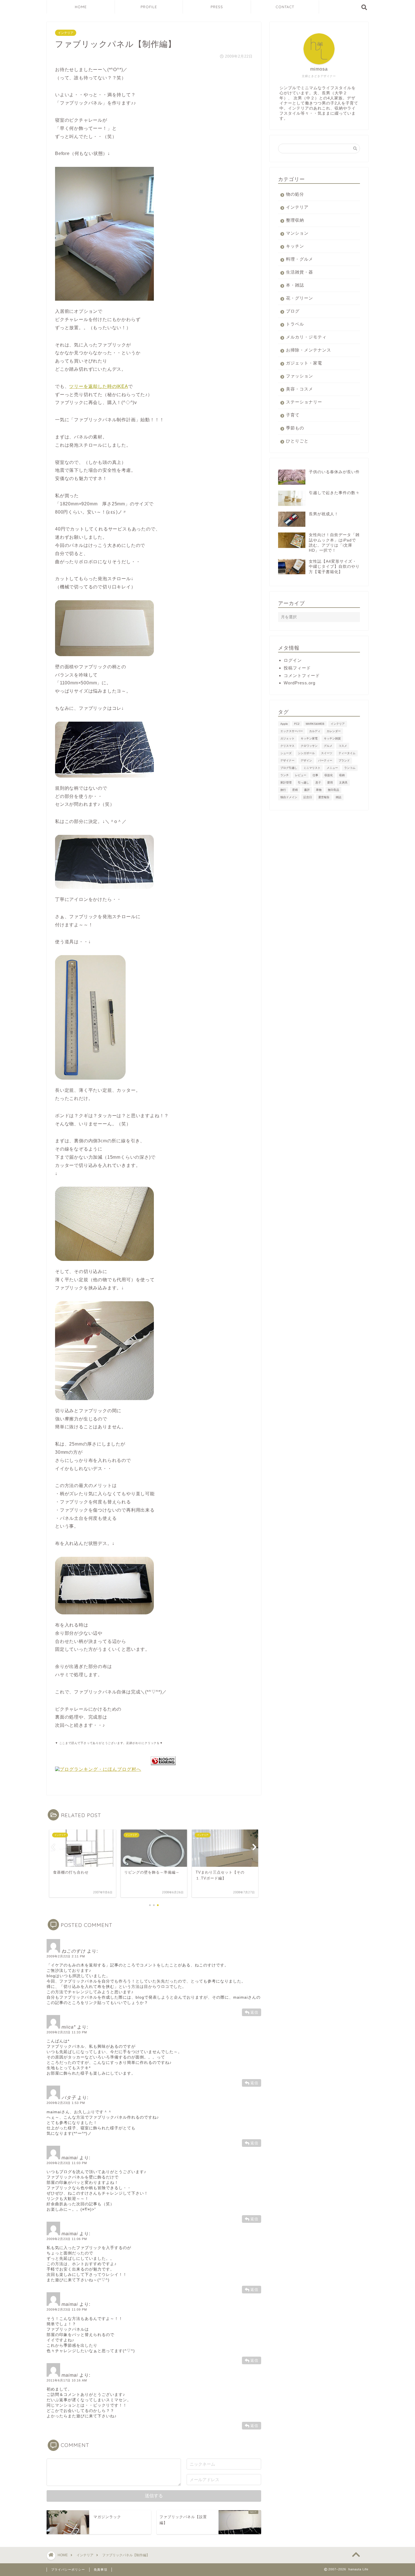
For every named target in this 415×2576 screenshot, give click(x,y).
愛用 (330, 782)
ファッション (300, 376)
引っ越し (303, 782)
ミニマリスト (312, 768)
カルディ (315, 731)
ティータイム (347, 753)
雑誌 (338, 797)
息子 (318, 782)
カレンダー (334, 731)
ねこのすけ (74, 1951)
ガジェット (287, 738)
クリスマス (287, 746)
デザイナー (287, 760)
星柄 (295, 790)
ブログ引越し (289, 768)
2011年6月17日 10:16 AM (67, 2380)
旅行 (283, 790)
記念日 (308, 797)
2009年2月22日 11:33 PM (67, 2032)
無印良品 (333, 790)
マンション (297, 233)
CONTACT (285, 7)
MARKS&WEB (315, 724)
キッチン (295, 246)
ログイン (293, 660)
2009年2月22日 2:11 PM (66, 1956)
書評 (307, 790)
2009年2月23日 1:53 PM (66, 2103)
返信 (254, 2012)
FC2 (297, 724)
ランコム (350, 768)
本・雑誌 (295, 285)
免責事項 (101, 2570)
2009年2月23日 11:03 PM (67, 2163)
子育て (293, 415)
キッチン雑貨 (332, 738)
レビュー (301, 775)
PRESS (217, 7)
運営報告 (324, 797)
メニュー (332, 768)
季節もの (295, 428)
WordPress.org (300, 683)
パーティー (325, 760)
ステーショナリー (304, 402)
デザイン (306, 760)
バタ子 (69, 2098)
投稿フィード (297, 668)
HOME (81, 7)
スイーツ (327, 753)
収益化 (329, 775)
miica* (69, 2027)
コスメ (343, 746)
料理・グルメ (300, 259)
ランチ (285, 775)
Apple (284, 724)
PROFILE (149, 7)
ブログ (293, 311)
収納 (342, 775)
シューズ (286, 753)
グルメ (328, 746)
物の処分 (295, 194)
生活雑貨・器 (300, 272)
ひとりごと (297, 441)
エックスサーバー (292, 731)
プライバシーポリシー (68, 2570)
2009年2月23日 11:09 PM (67, 2309)
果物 (319, 790)
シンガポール (306, 753)
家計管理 (286, 782)
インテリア (66, 33)
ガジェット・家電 (304, 363)
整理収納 (295, 220)
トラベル (295, 324)
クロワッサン (309, 746)
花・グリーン (300, 298)
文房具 (343, 782)
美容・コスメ (300, 389)
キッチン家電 (309, 738)
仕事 (315, 775)
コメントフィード (302, 675)
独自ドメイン (289, 797)
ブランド (344, 760)
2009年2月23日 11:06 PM (67, 2239)
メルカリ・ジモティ (306, 337)
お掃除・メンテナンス (309, 350)
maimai (70, 2158)
